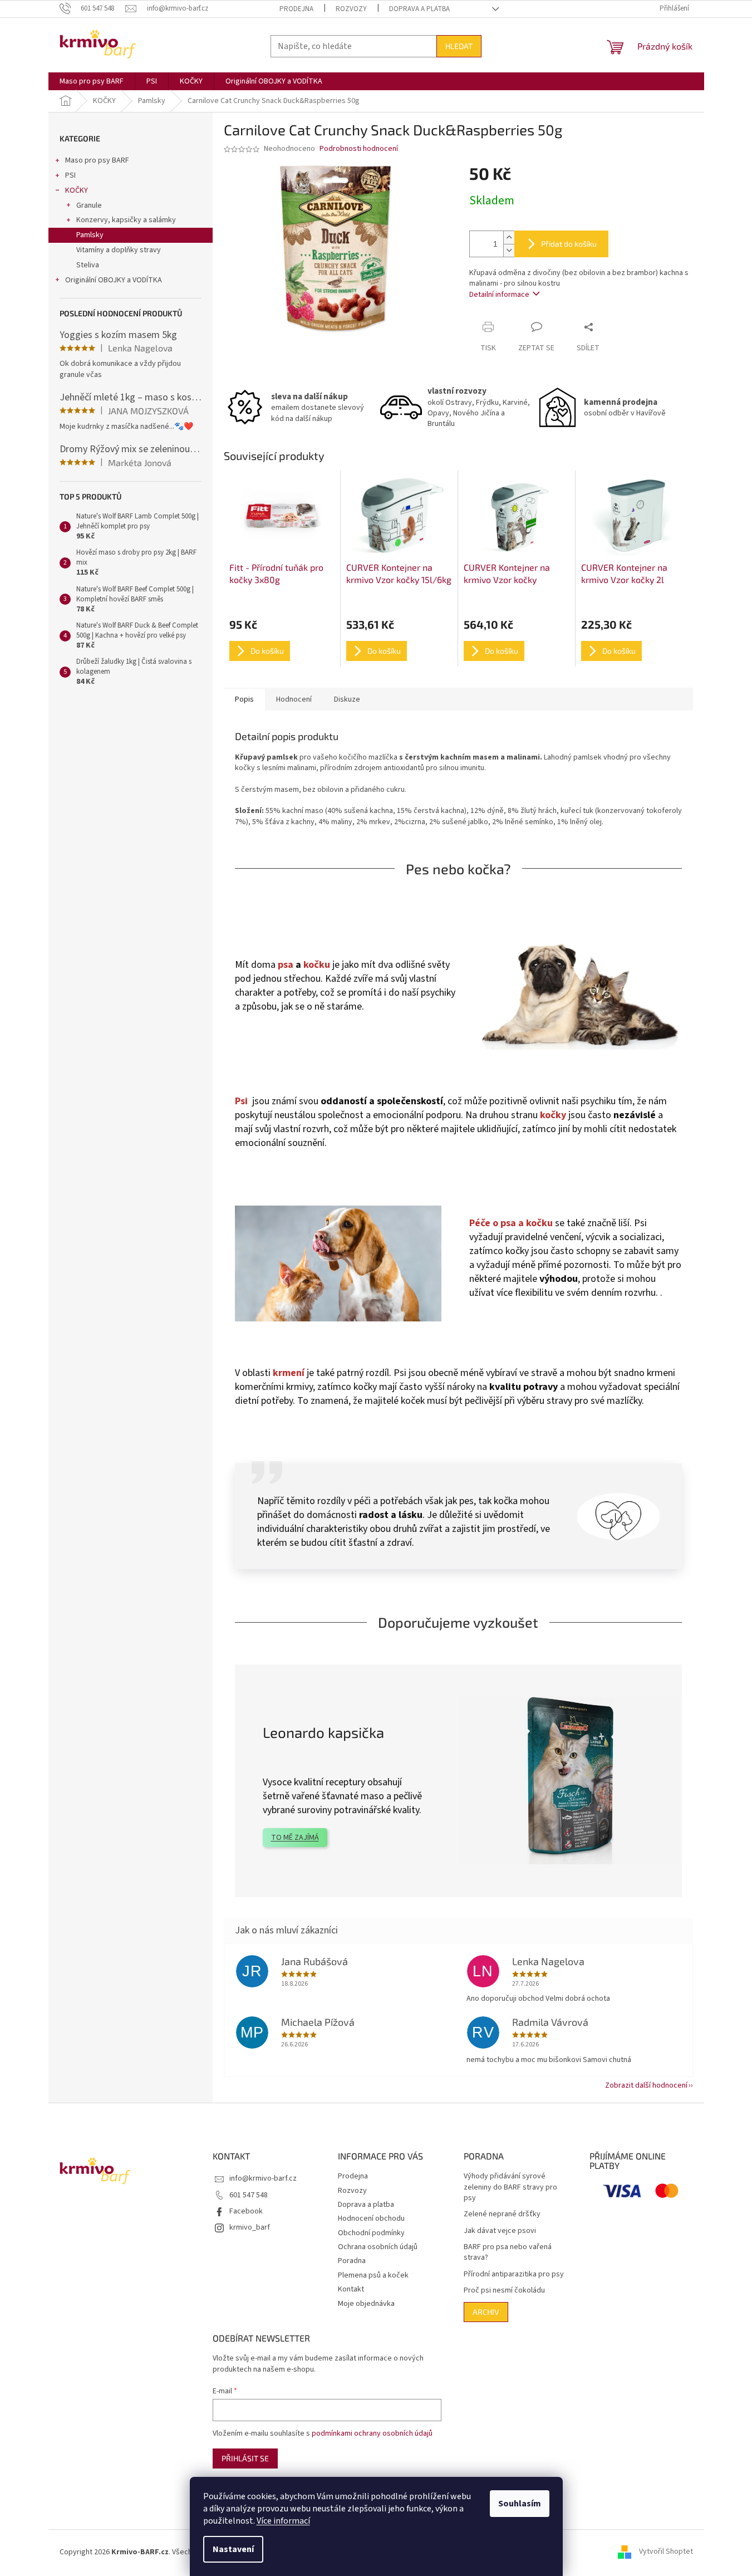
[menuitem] (92, 81)
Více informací (283, 2521)
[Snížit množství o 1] (509, 250)
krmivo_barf (250, 2227)
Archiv (486, 2312)
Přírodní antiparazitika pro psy (514, 2274)
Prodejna (296, 9)
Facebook (246, 2211)
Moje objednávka (366, 2304)
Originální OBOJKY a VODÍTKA (114, 280)
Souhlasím (520, 2504)
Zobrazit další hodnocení (646, 2085)
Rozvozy (351, 9)
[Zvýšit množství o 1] (509, 237)
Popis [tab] (244, 699)
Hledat (459, 46)
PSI (70, 175)
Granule (89, 205)
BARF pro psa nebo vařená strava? (508, 2252)
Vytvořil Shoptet (666, 2552)
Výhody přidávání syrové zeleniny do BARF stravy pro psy (510, 2187)
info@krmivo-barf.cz (263, 2178)
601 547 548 (249, 2195)
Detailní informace (499, 295)
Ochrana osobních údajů (378, 2247)
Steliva (88, 265)
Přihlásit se (245, 2458)
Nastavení (233, 2549)
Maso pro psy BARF (97, 160)
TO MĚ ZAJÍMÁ (295, 1838)
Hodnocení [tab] (294, 699)
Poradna (352, 2261)
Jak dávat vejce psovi (500, 2231)
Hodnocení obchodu (371, 2219)
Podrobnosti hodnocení (359, 149)
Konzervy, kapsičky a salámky (126, 220)
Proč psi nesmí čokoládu (504, 2291)
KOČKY (77, 190)
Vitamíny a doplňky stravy (119, 250)
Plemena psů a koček (373, 2275)
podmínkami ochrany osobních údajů (372, 2433)
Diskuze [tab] (347, 699)
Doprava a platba (419, 9)
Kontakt (351, 2289)
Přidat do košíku (569, 244)
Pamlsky (90, 235)
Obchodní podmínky (371, 2233)
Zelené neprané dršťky (502, 2214)
